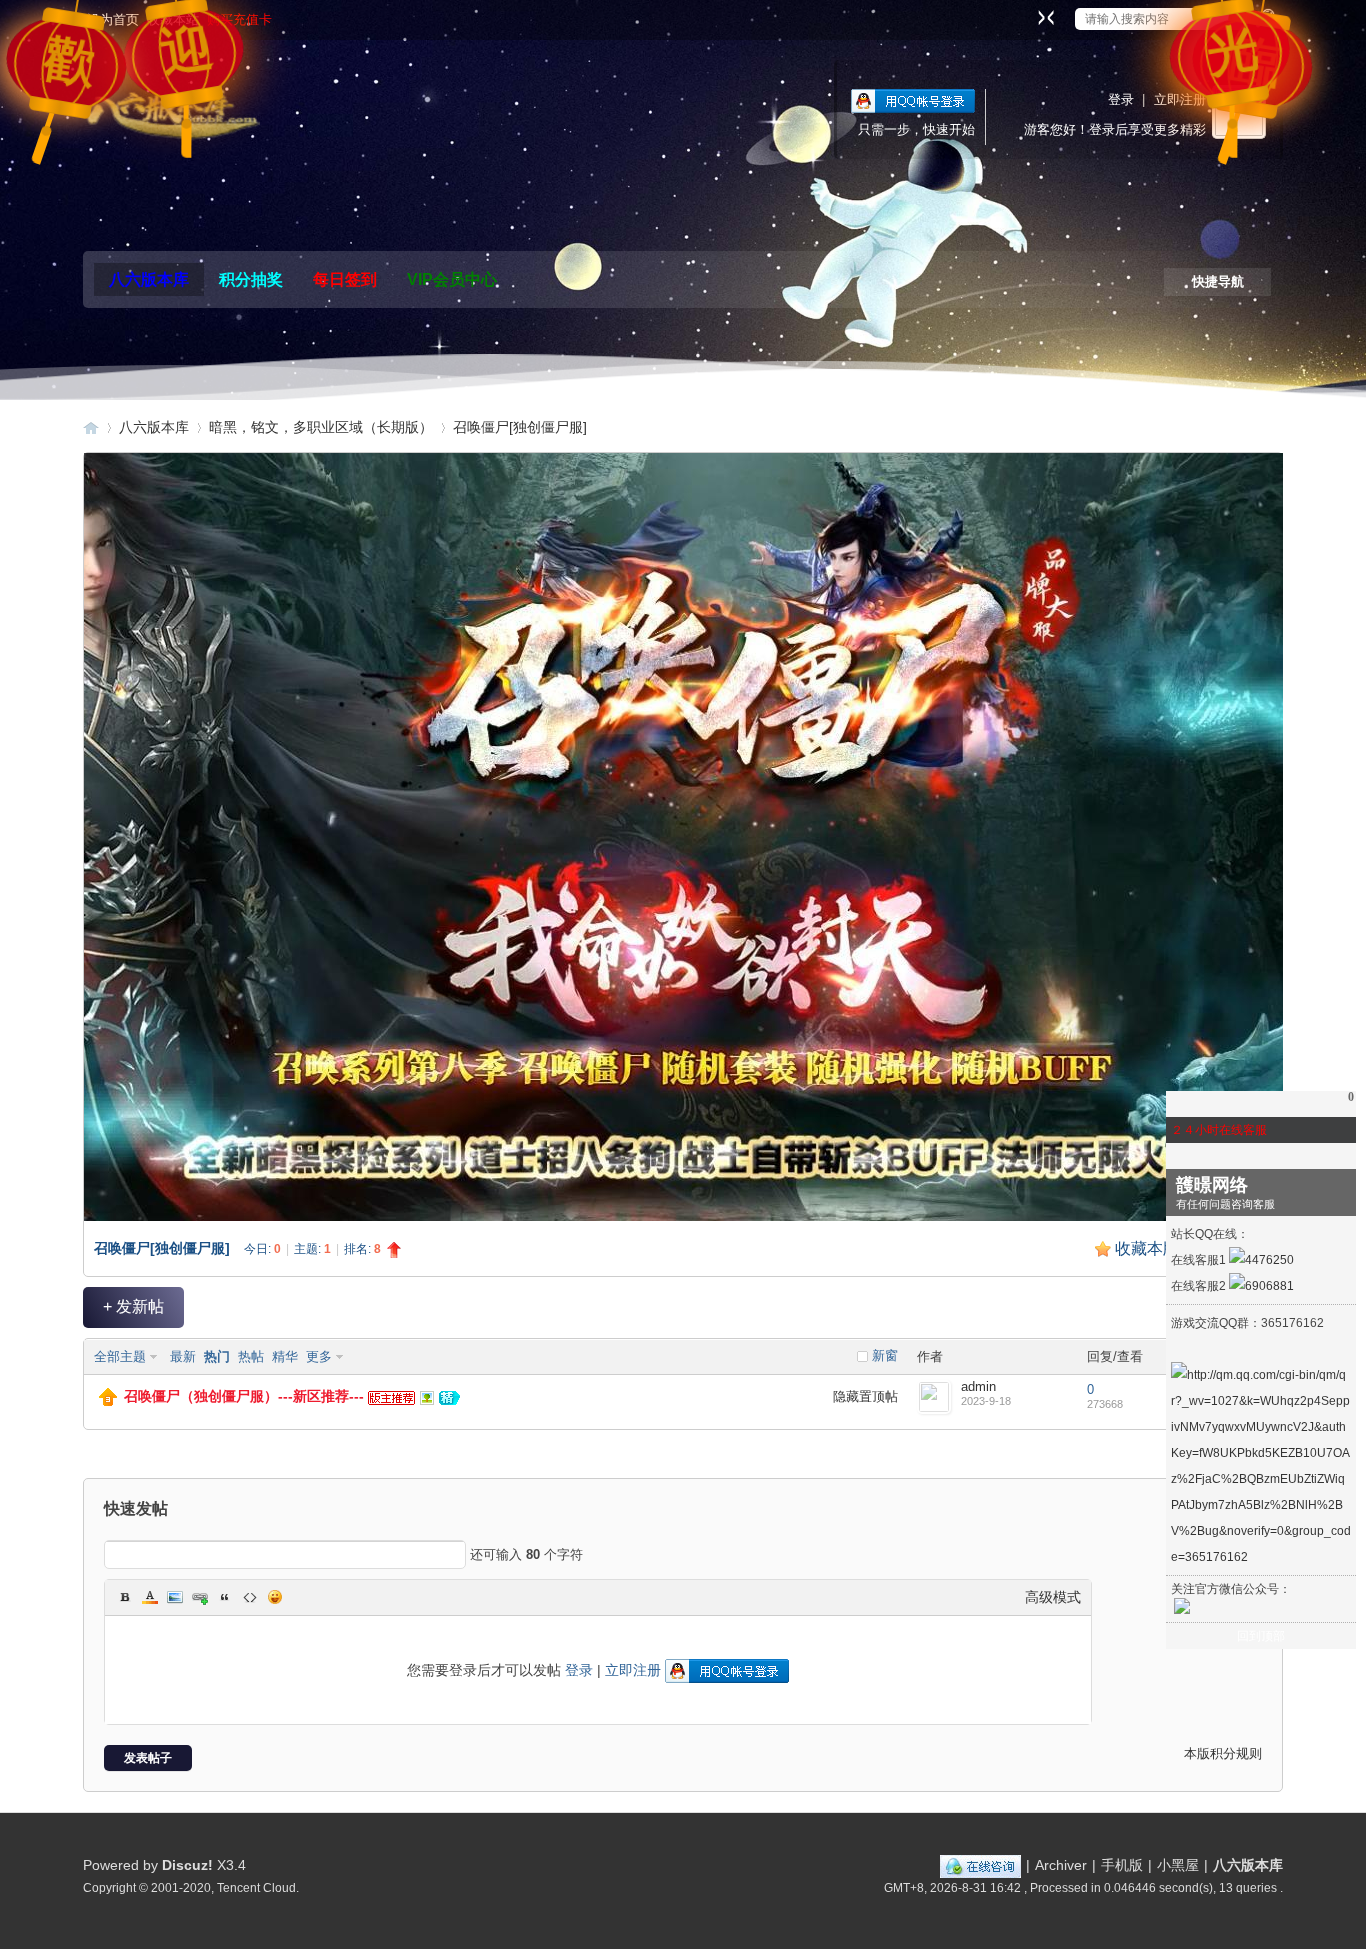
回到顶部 (1261, 1636)
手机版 (1122, 1865)
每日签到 (345, 279)
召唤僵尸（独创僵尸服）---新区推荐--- (244, 1396)
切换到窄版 (1043, 17)
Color (150, 1597)
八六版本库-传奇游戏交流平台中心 (91, 427)
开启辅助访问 (1027, 14)
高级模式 (1053, 1597)
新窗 (885, 1355)
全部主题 (120, 1356)
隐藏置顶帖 (865, 1396)
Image (175, 1597)
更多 (319, 1356)
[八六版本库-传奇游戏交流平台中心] (171, 114)
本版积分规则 (1223, 1753)
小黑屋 (1178, 1865)
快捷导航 (1218, 281)
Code (250, 1597)
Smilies (275, 1597)
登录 (1121, 99)
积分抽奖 (251, 279)
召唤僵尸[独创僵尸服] (520, 427)
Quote (225, 1597)
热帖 (251, 1356)
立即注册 (1180, 99)
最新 (183, 1356)
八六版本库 (149, 279)
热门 (217, 1356)
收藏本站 (173, 19)
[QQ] (980, 1865)
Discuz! (187, 1865)
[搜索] (1264, 19)
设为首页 (113, 19)
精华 (285, 1356)
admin (978, 1386)
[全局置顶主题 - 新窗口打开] (108, 1401)
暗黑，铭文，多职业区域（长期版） (321, 427)
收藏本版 (1158, 1248)
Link (200, 1597)
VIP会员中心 (452, 279)
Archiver (1061, 1865)
